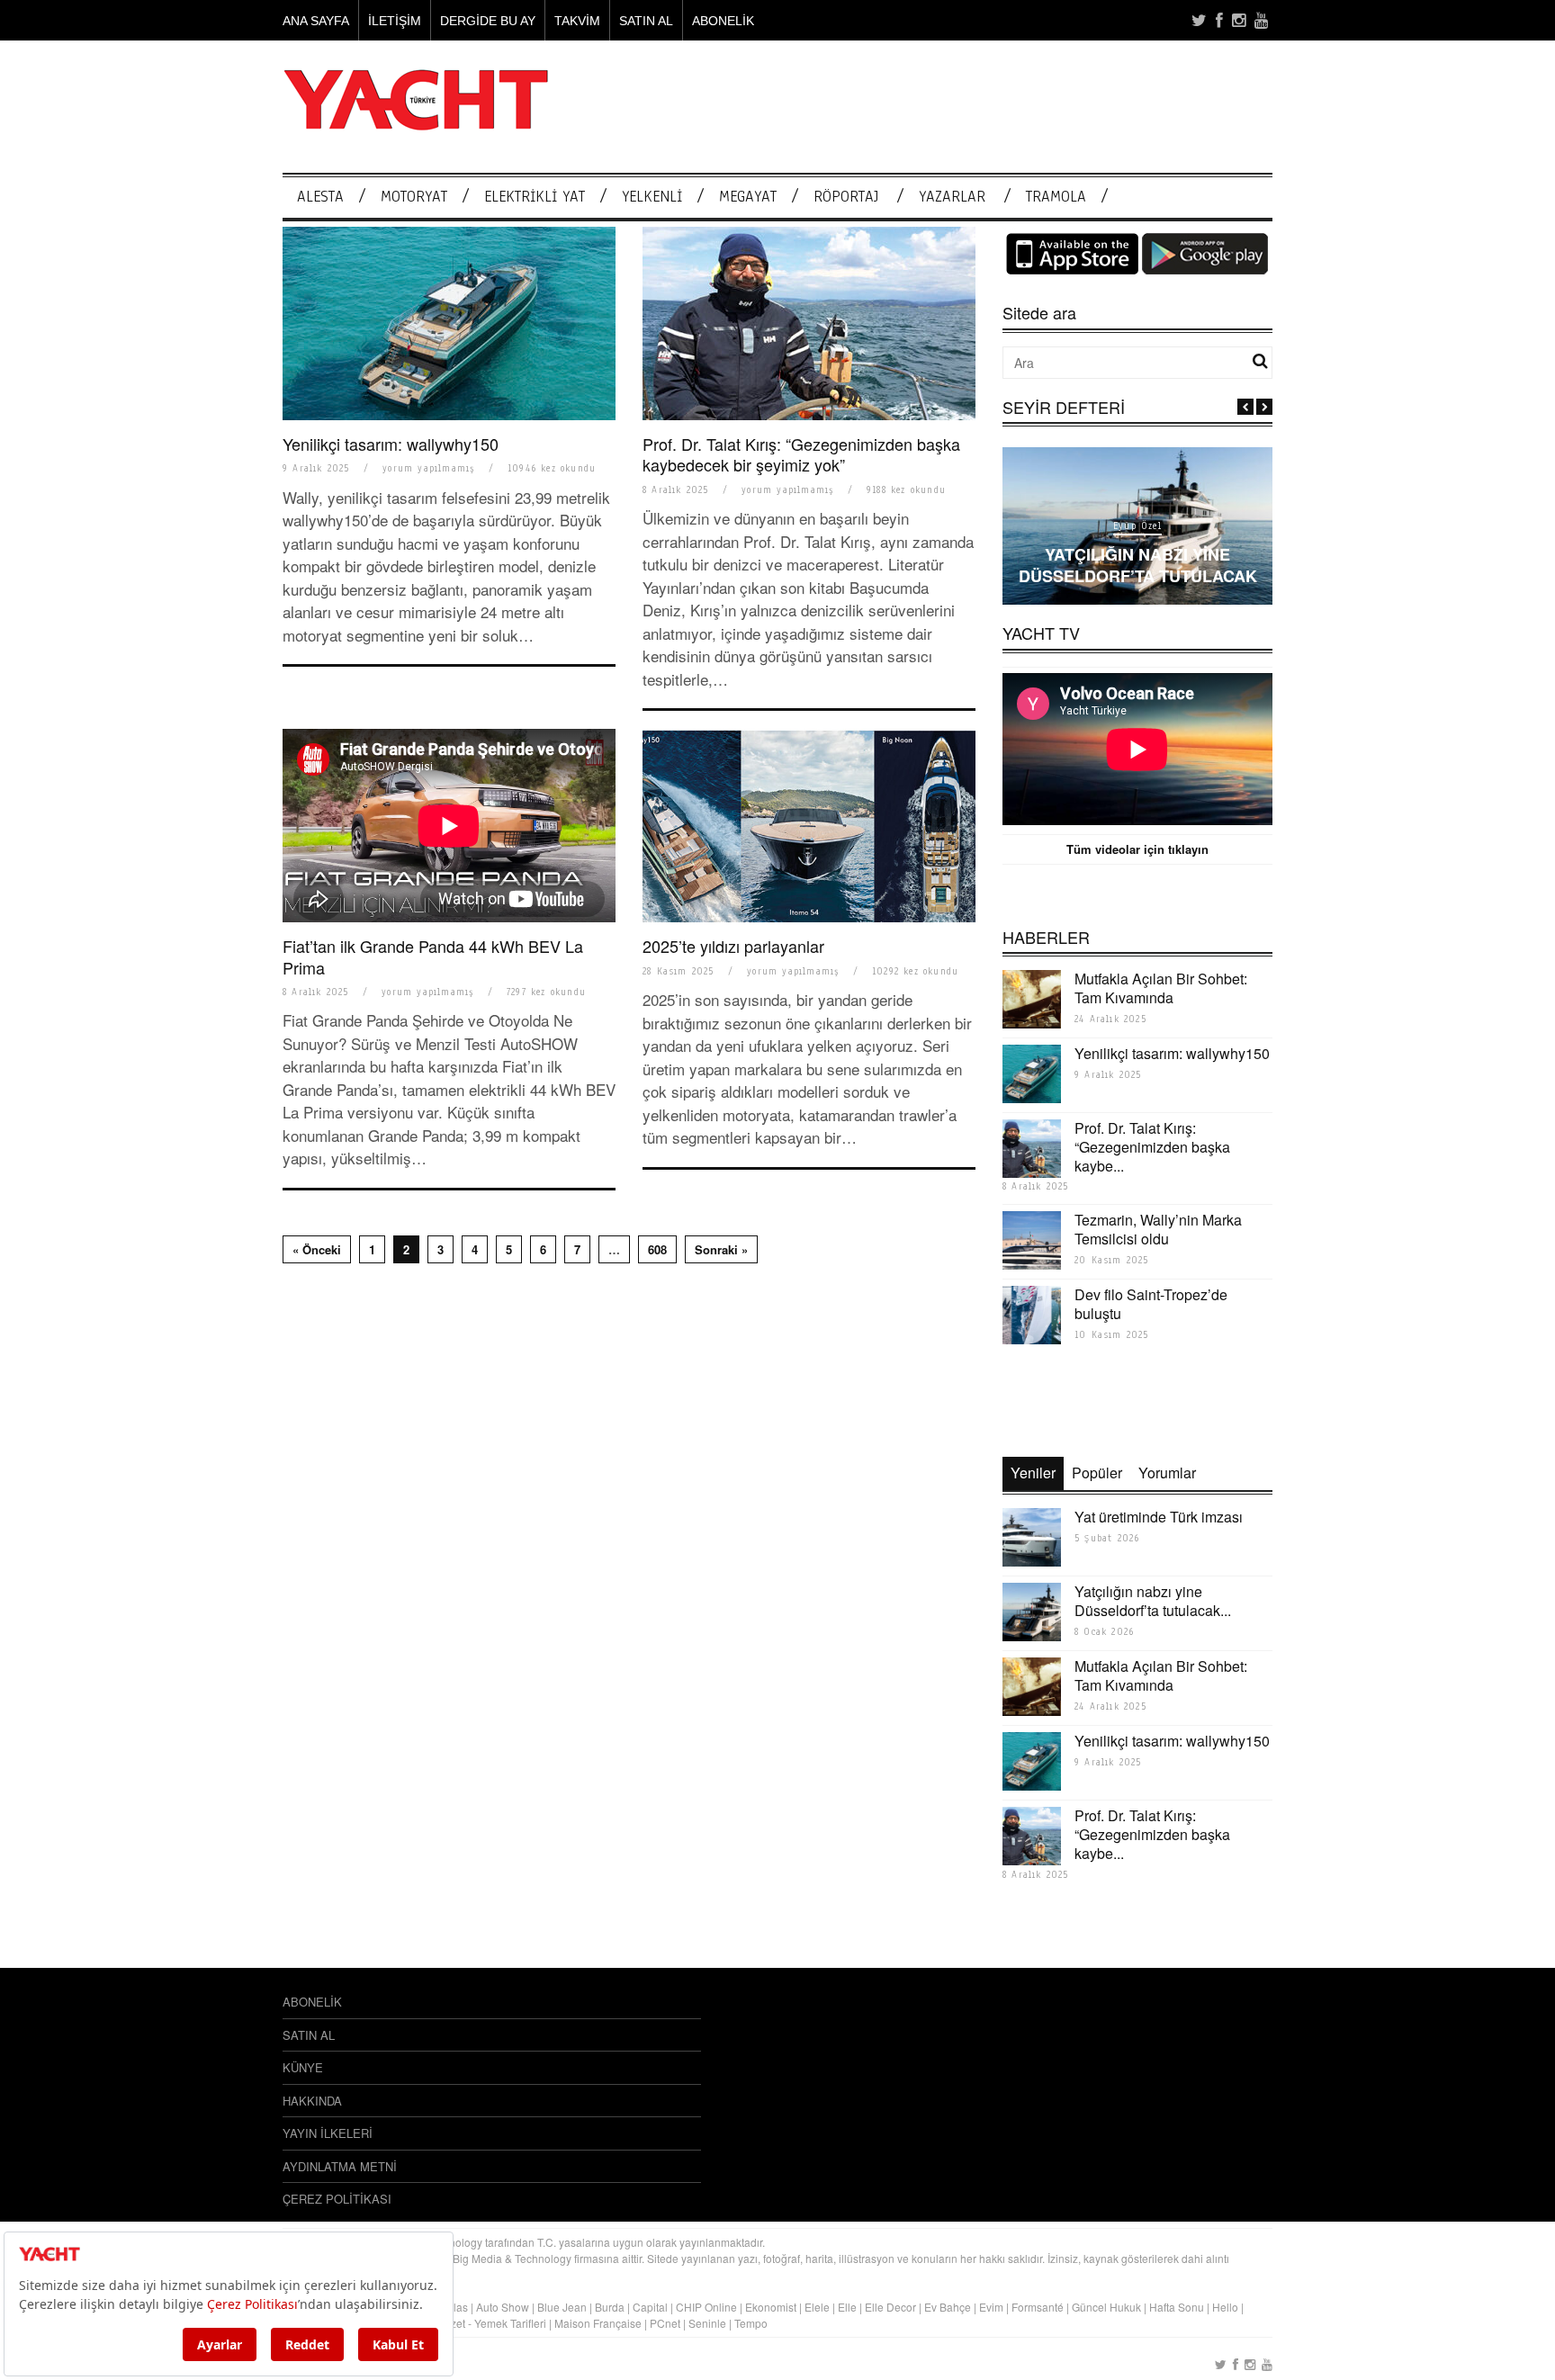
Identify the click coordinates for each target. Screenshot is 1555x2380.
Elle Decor (890, 2307)
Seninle (707, 2323)
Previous (1245, 407)
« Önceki (317, 1249)
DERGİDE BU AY (488, 21)
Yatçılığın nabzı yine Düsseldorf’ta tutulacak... (1153, 1601)
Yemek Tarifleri (510, 2323)
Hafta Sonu (1177, 2307)
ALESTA (320, 197)
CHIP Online (706, 2307)
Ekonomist (771, 2307)
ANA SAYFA (316, 21)
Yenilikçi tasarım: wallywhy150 (391, 444)
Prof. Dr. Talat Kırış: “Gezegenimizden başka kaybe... (1152, 1147)
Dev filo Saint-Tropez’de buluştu (1151, 1304)
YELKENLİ (652, 197)
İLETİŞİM (395, 21)
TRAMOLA (1056, 197)
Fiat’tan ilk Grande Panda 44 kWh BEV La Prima (433, 956)
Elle (847, 2307)
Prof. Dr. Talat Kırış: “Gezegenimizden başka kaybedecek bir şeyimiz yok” (801, 454)
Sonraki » (721, 1249)
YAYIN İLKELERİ (328, 2133)
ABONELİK (723, 21)
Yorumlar (1167, 1473)
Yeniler (1033, 1473)
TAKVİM (577, 21)
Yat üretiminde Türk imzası (1159, 1517)
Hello (1225, 2307)
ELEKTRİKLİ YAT (535, 197)
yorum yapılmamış (428, 468)
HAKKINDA (312, 2101)
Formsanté (1038, 2307)
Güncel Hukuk (1106, 2307)
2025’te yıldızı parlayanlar (733, 946)
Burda (610, 2307)
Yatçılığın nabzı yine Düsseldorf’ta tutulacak (1138, 565)
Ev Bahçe (948, 2307)
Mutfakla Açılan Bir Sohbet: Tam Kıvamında (1161, 988)
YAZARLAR (952, 197)
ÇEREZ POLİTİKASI (337, 2199)
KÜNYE (303, 2067)
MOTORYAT (414, 197)
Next (1264, 407)
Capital (650, 2307)
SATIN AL (646, 21)
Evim (991, 2307)
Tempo (751, 2323)
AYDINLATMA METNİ (340, 2166)
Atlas (457, 2307)
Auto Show (503, 2307)
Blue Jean (562, 2307)
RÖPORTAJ (846, 197)
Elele (817, 2307)
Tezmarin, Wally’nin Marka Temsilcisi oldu (1158, 1229)
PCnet (665, 2323)
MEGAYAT (748, 197)
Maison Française (598, 2323)
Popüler (1097, 1473)
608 (657, 1249)
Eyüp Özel (1137, 526)
